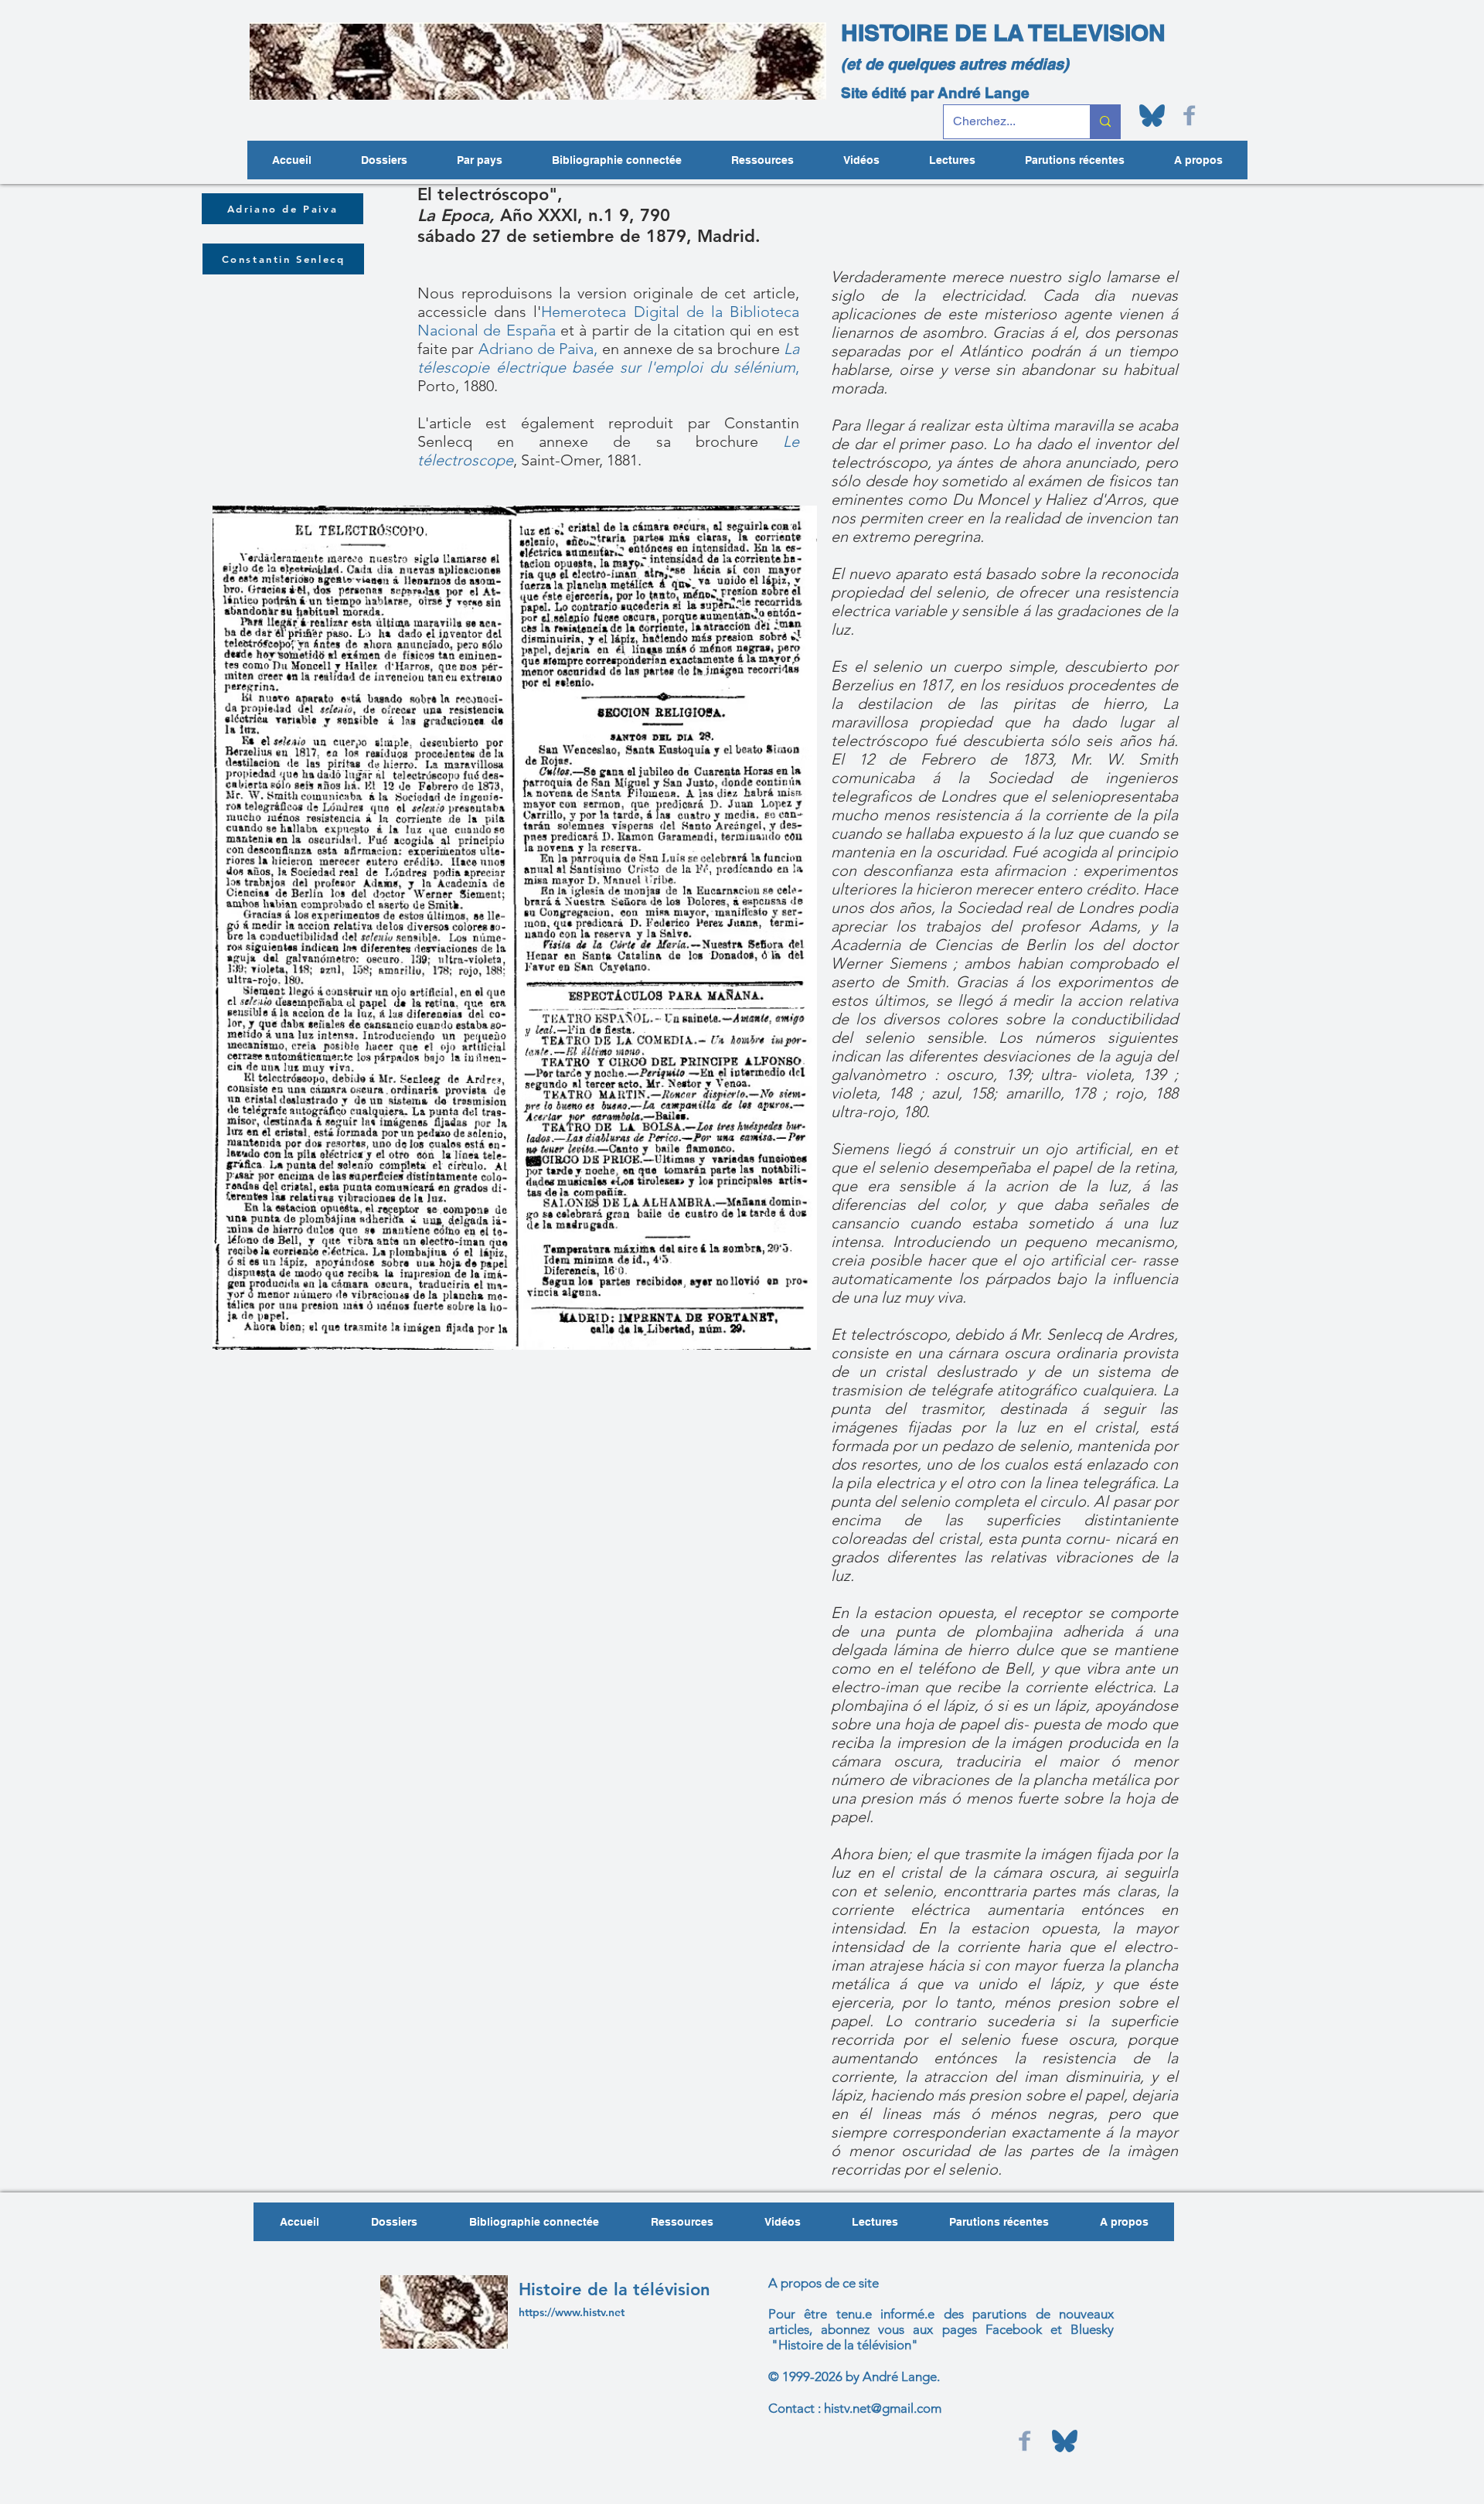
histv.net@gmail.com (883, 2408)
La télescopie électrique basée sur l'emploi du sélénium (608, 358)
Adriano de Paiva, (538, 349)
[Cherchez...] (1105, 122)
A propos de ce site (824, 2283)
